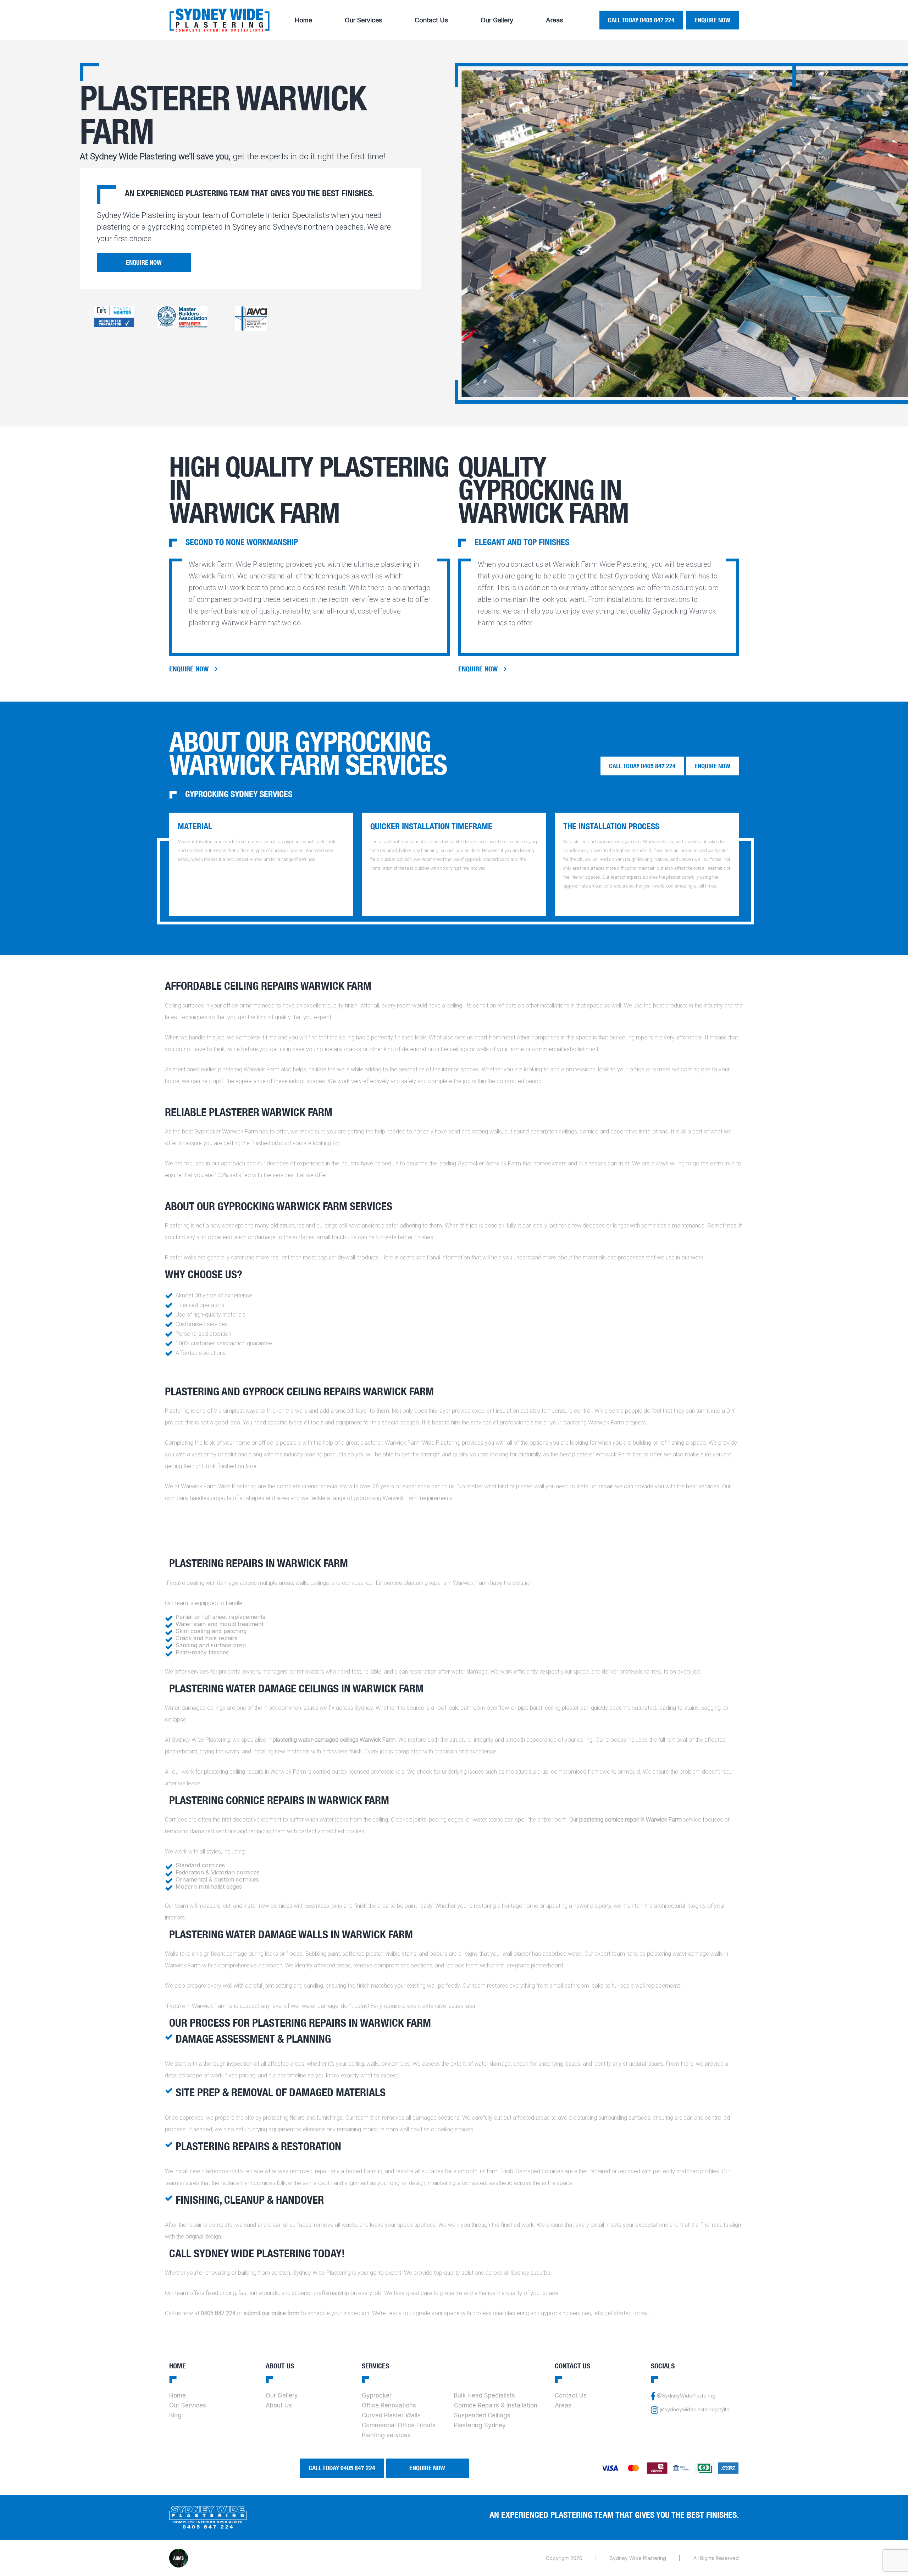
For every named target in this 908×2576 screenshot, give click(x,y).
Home (303, 20)
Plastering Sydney (480, 2425)
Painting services (386, 2435)
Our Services (363, 20)
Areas (554, 20)
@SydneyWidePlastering (686, 2396)
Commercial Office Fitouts (399, 2425)
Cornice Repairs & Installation (496, 2405)
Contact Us (431, 20)
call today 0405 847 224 (641, 20)
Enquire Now (712, 20)
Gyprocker (377, 2395)
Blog (175, 2415)
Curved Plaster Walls (391, 2415)
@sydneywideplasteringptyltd (695, 2410)
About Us (279, 2405)
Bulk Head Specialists (485, 2395)
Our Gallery (497, 20)
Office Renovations (389, 2405)
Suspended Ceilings (482, 2415)
